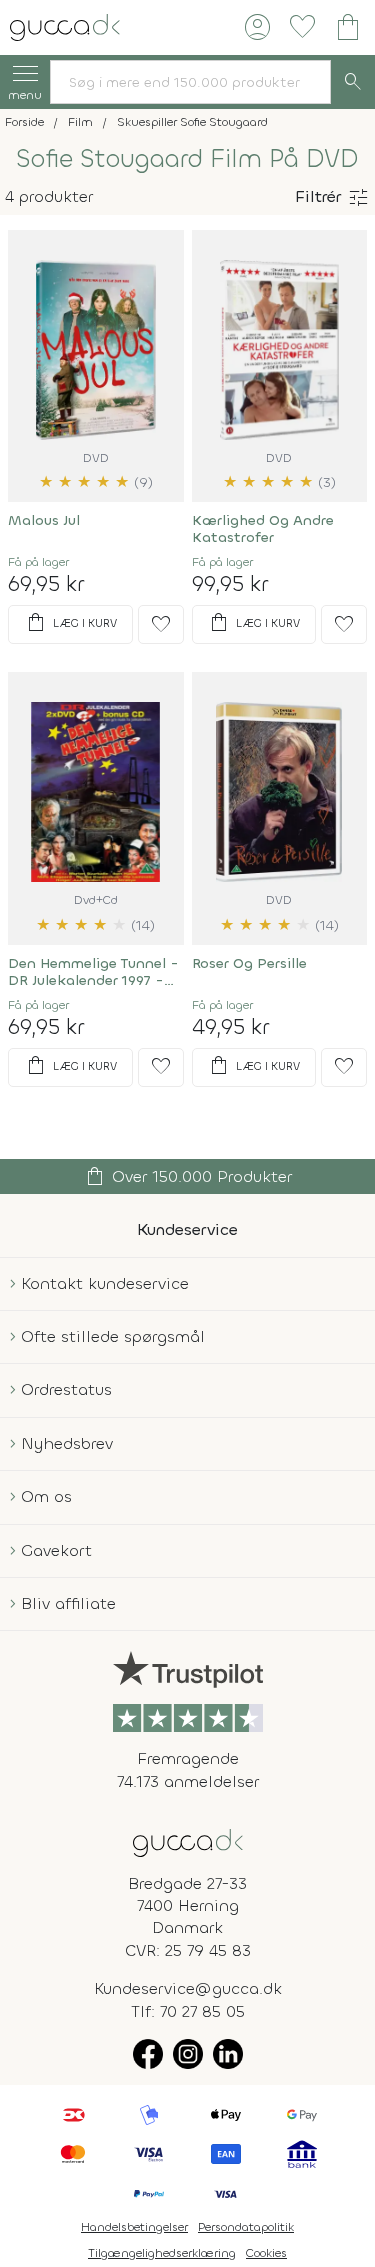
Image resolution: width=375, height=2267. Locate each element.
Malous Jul (44, 520)
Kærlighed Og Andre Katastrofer (263, 529)
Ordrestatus (66, 1389)
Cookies (266, 2253)
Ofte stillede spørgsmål (113, 1336)
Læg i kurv (70, 623)
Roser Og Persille (249, 963)
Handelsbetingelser (134, 2227)
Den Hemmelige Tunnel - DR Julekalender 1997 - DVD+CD (93, 972)
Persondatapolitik (246, 2227)
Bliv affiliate (68, 1603)
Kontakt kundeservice (105, 1283)
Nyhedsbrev (67, 1443)
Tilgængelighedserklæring (162, 2253)
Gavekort (56, 1550)
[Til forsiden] (65, 25)
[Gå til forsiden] (188, 1841)
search (353, 82)
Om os (46, 1496)
